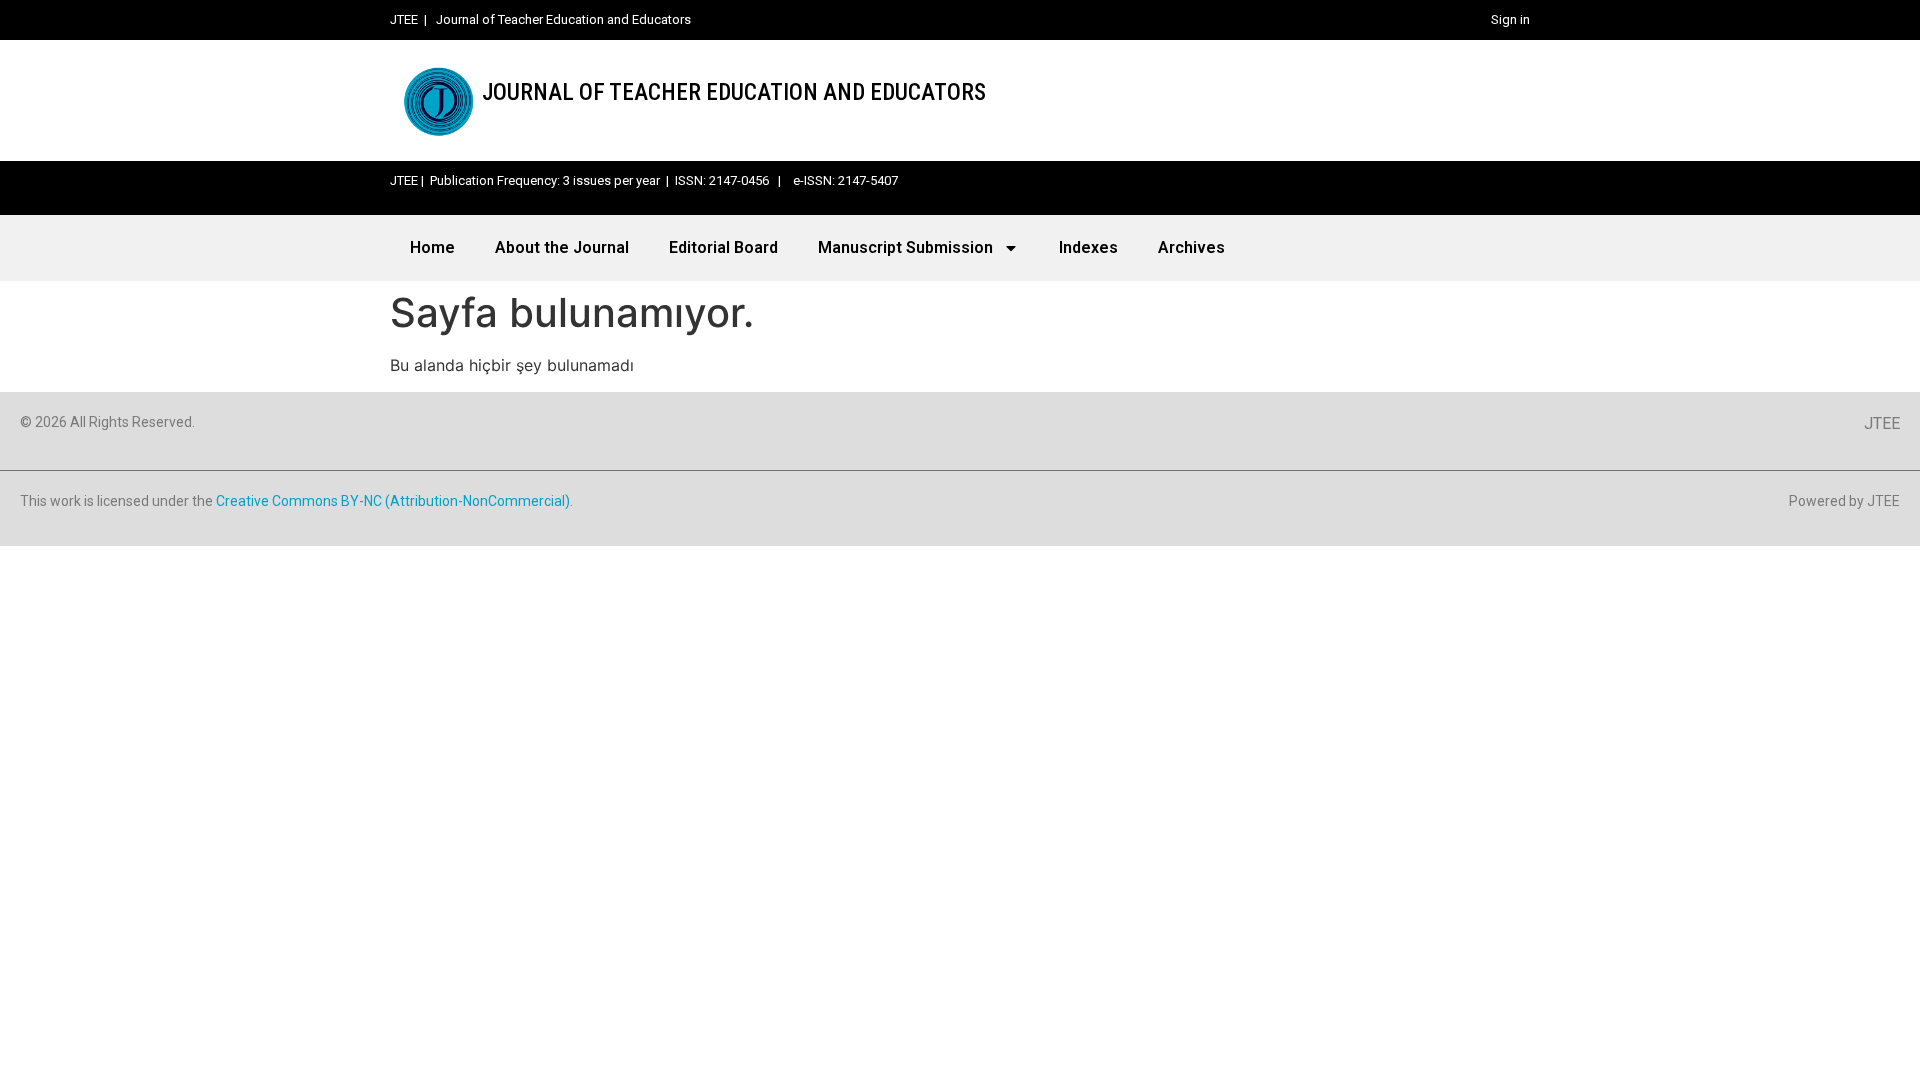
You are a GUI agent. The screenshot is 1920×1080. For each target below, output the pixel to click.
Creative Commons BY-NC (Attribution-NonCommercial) (393, 501)
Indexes (1088, 247)
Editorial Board (723, 247)
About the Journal (562, 247)
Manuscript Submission (905, 247)
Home (432, 247)
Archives (1191, 247)
